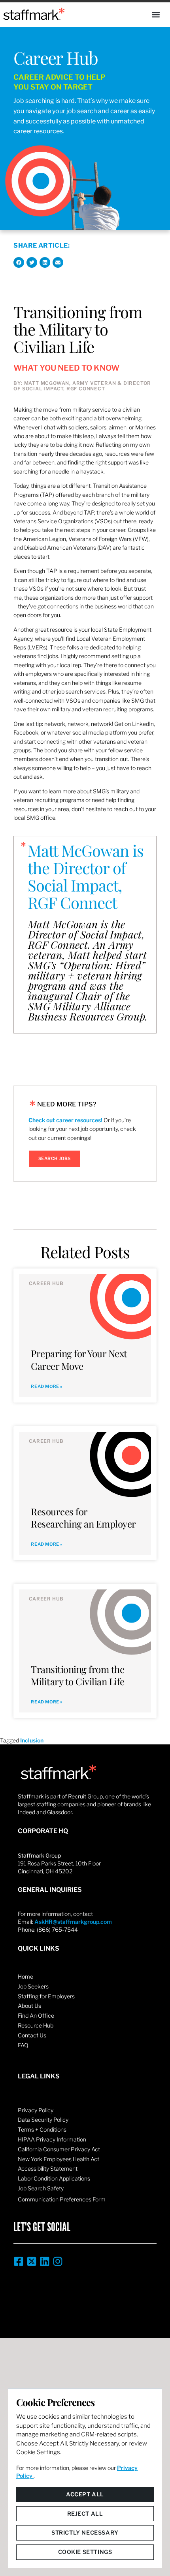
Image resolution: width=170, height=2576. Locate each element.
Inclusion (32, 1740)
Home (25, 1976)
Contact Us (32, 2035)
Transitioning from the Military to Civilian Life (78, 1675)
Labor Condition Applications (54, 2178)
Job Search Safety (41, 2188)
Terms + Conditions (42, 2129)
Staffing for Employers (46, 1996)
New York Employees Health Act (59, 2159)
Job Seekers (33, 1986)
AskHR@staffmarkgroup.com (73, 1922)
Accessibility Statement (48, 2168)
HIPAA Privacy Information (52, 2139)
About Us (29, 2006)
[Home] (34, 14)
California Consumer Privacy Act (59, 2149)
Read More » (47, 1387)
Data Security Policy (43, 2120)
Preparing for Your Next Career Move (79, 1359)
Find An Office (36, 2015)
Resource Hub (36, 2025)
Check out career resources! (65, 1120)
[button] (156, 15)
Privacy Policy (36, 2110)
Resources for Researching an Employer (83, 1517)
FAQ (23, 2045)
